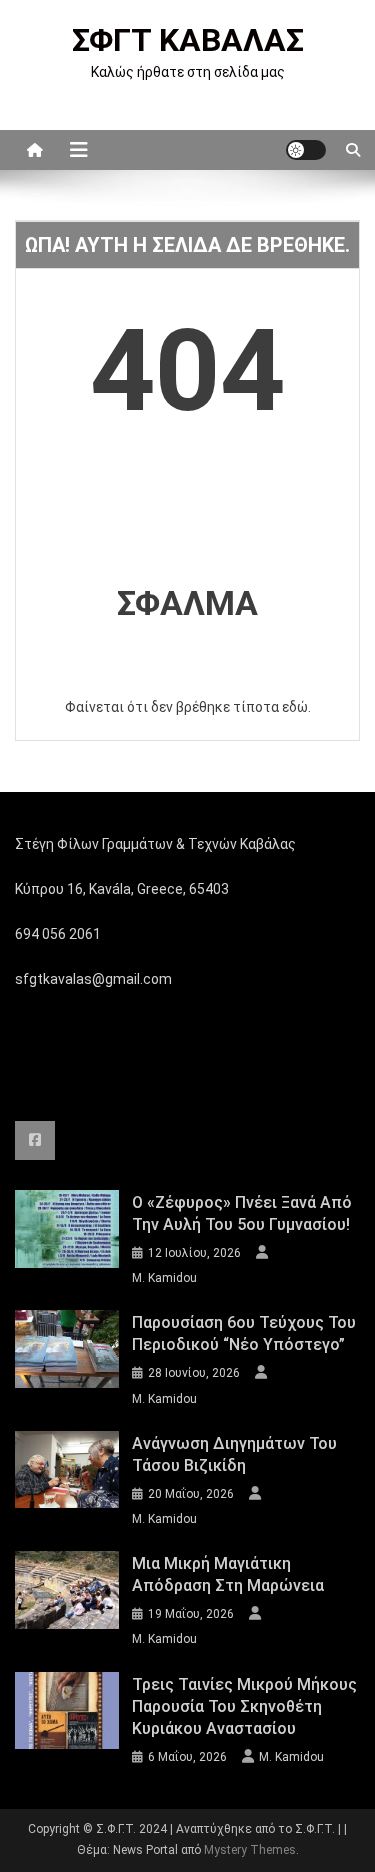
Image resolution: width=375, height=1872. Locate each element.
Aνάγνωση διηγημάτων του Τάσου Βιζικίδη (234, 1454)
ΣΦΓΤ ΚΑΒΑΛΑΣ (188, 40)
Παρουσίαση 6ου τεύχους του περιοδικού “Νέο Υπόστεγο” (244, 1333)
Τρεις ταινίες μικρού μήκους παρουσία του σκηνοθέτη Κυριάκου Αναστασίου (244, 1706)
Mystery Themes (250, 1850)
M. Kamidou (164, 1278)
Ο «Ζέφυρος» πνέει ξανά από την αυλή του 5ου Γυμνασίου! (242, 1213)
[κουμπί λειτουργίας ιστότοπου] (306, 150)
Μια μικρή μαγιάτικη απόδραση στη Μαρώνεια (228, 1574)
